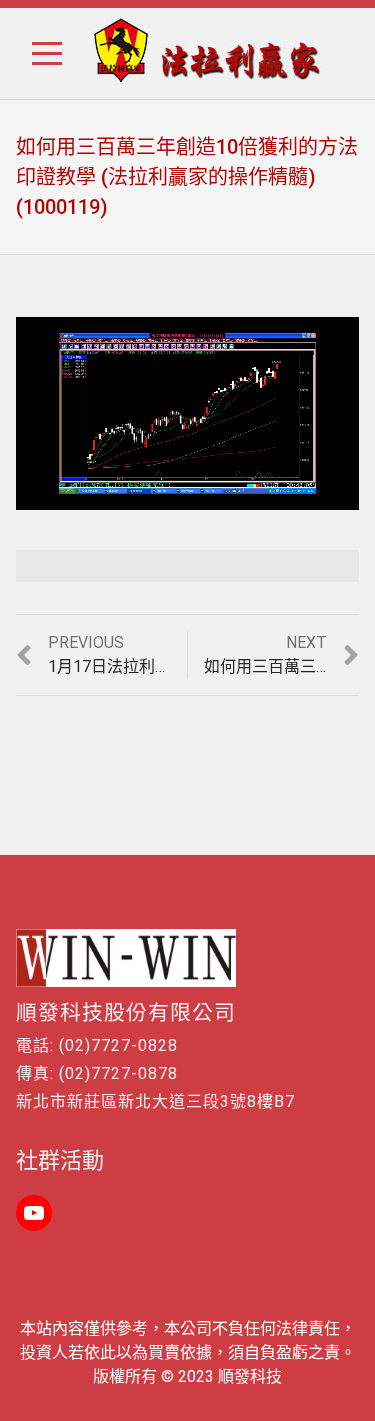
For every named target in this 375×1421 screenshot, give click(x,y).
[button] (40, 53)
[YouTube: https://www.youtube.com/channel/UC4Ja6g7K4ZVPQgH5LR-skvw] (34, 1213)
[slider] (144, 494)
